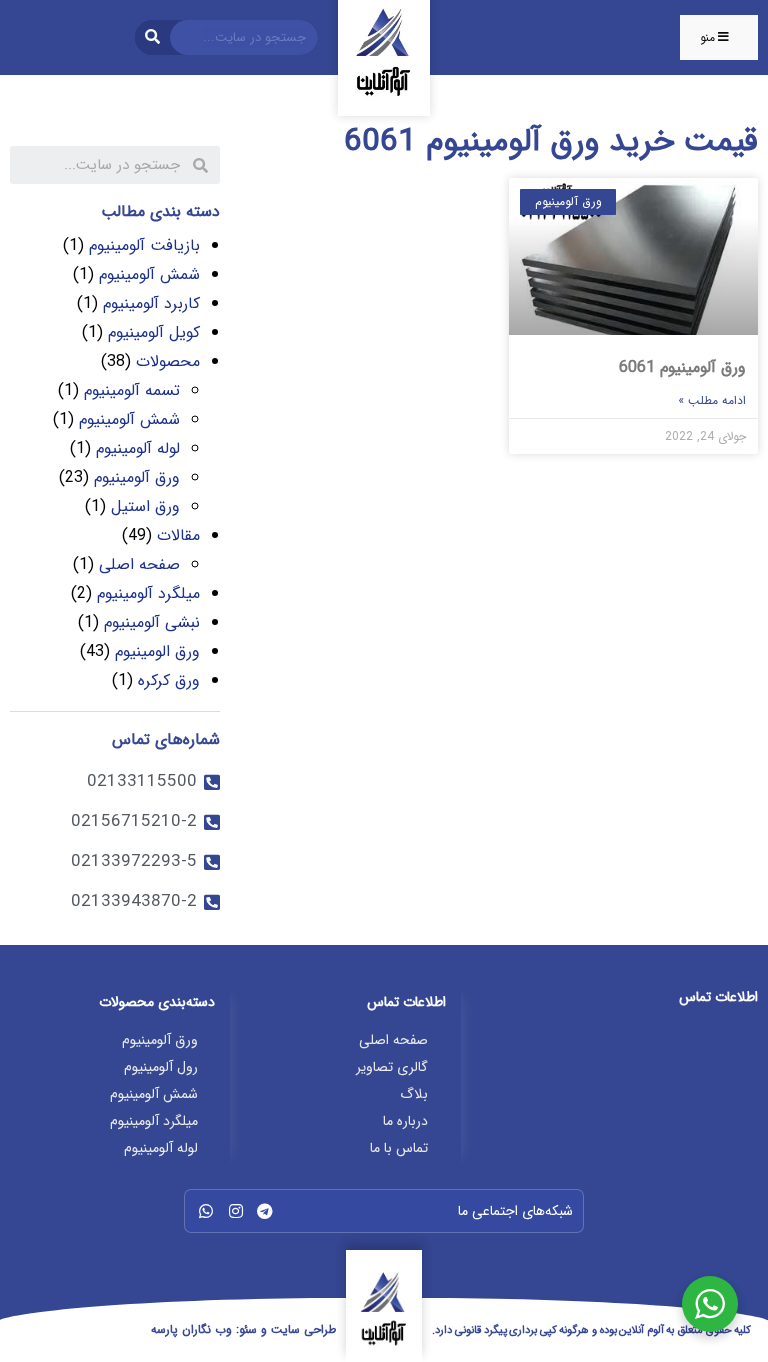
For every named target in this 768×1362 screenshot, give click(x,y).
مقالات (178, 535)
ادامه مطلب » (712, 400)
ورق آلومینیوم (137, 477)
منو (707, 37)
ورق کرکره (169, 680)
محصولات (168, 361)
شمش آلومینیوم (149, 274)
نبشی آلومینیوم (152, 622)
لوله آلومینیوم (138, 448)
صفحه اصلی (139, 564)
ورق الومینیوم (157, 651)
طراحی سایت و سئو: (243, 1329)
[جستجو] (152, 37)
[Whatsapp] (206, 1211)
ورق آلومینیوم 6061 (682, 367)
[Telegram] (265, 1211)
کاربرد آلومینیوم (151, 303)
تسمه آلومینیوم (132, 390)
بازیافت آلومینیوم (144, 245)
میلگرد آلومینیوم (148, 593)
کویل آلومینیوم (154, 332)
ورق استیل (145, 506)
